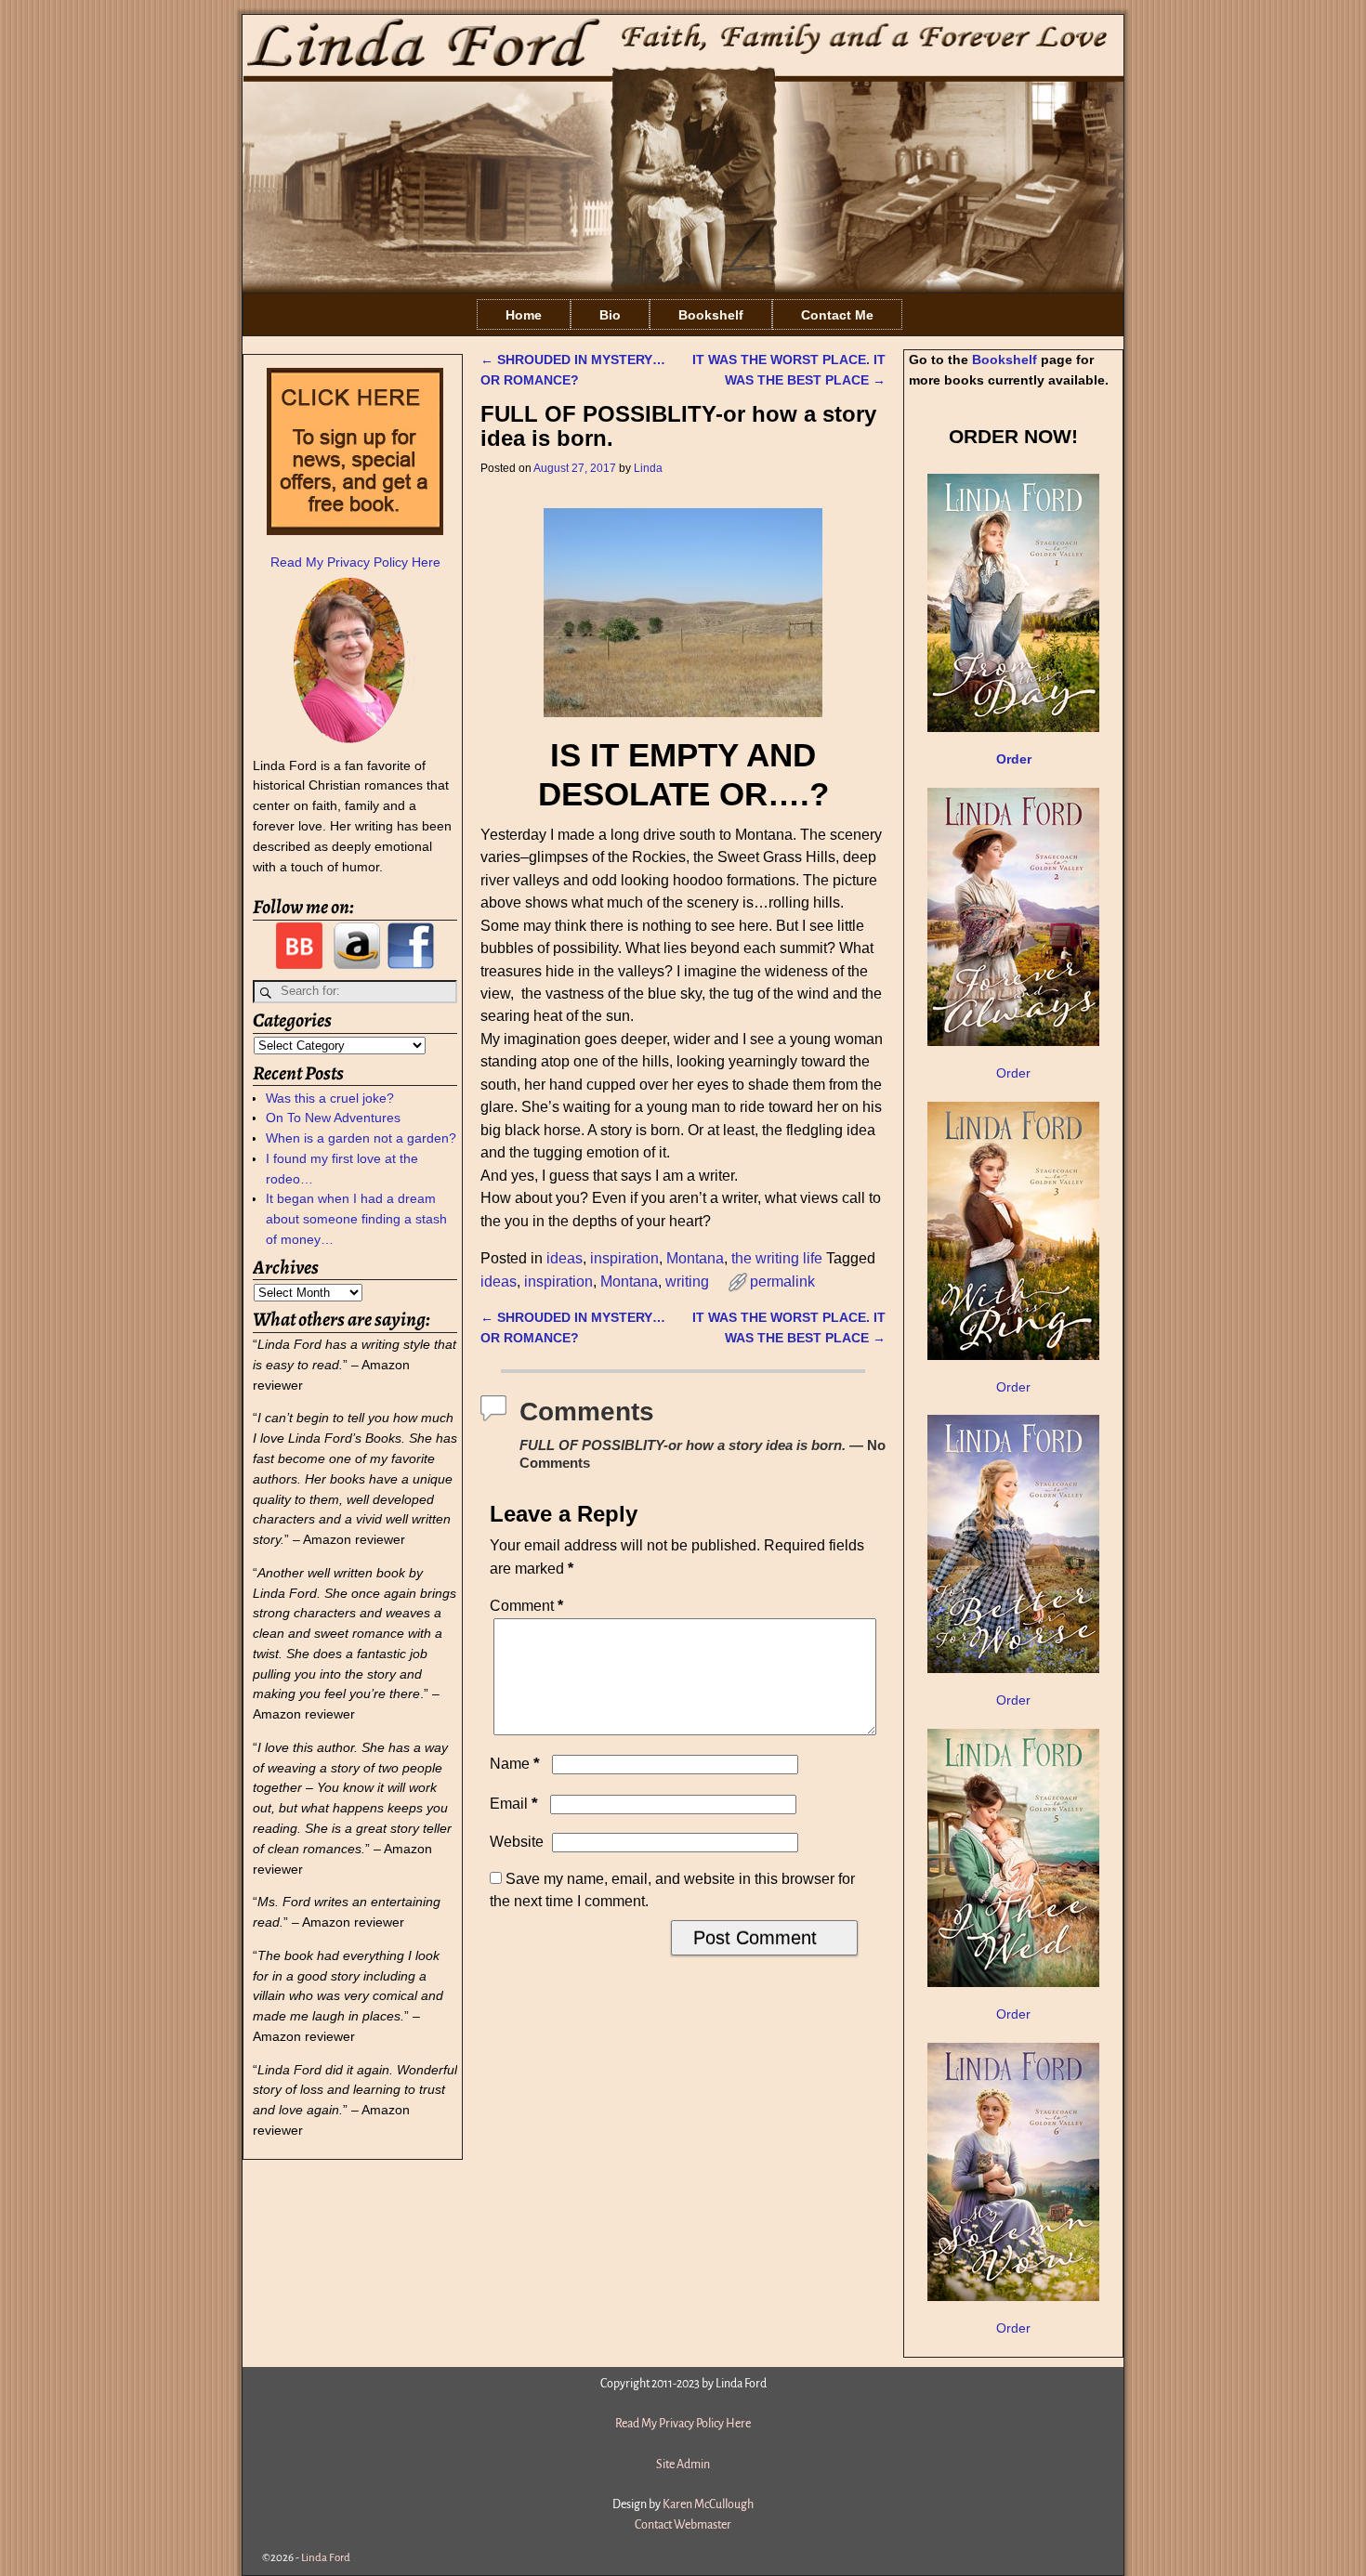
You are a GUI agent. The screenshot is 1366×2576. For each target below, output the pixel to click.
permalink (782, 1281)
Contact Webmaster (683, 2525)
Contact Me (837, 315)
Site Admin (683, 2465)
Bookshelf (711, 315)
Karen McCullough (708, 2504)
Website (517, 1842)
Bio (610, 315)
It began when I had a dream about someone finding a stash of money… (356, 1219)
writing (687, 1281)
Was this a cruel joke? (330, 1098)
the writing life (777, 1258)
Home (524, 315)
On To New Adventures (333, 1118)
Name (515, 1764)
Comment (526, 1606)
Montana (695, 1258)
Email (514, 1804)
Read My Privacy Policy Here (355, 562)
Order (1013, 1073)
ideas (565, 1258)
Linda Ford (326, 2558)
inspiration (624, 1258)
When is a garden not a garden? (361, 1138)
